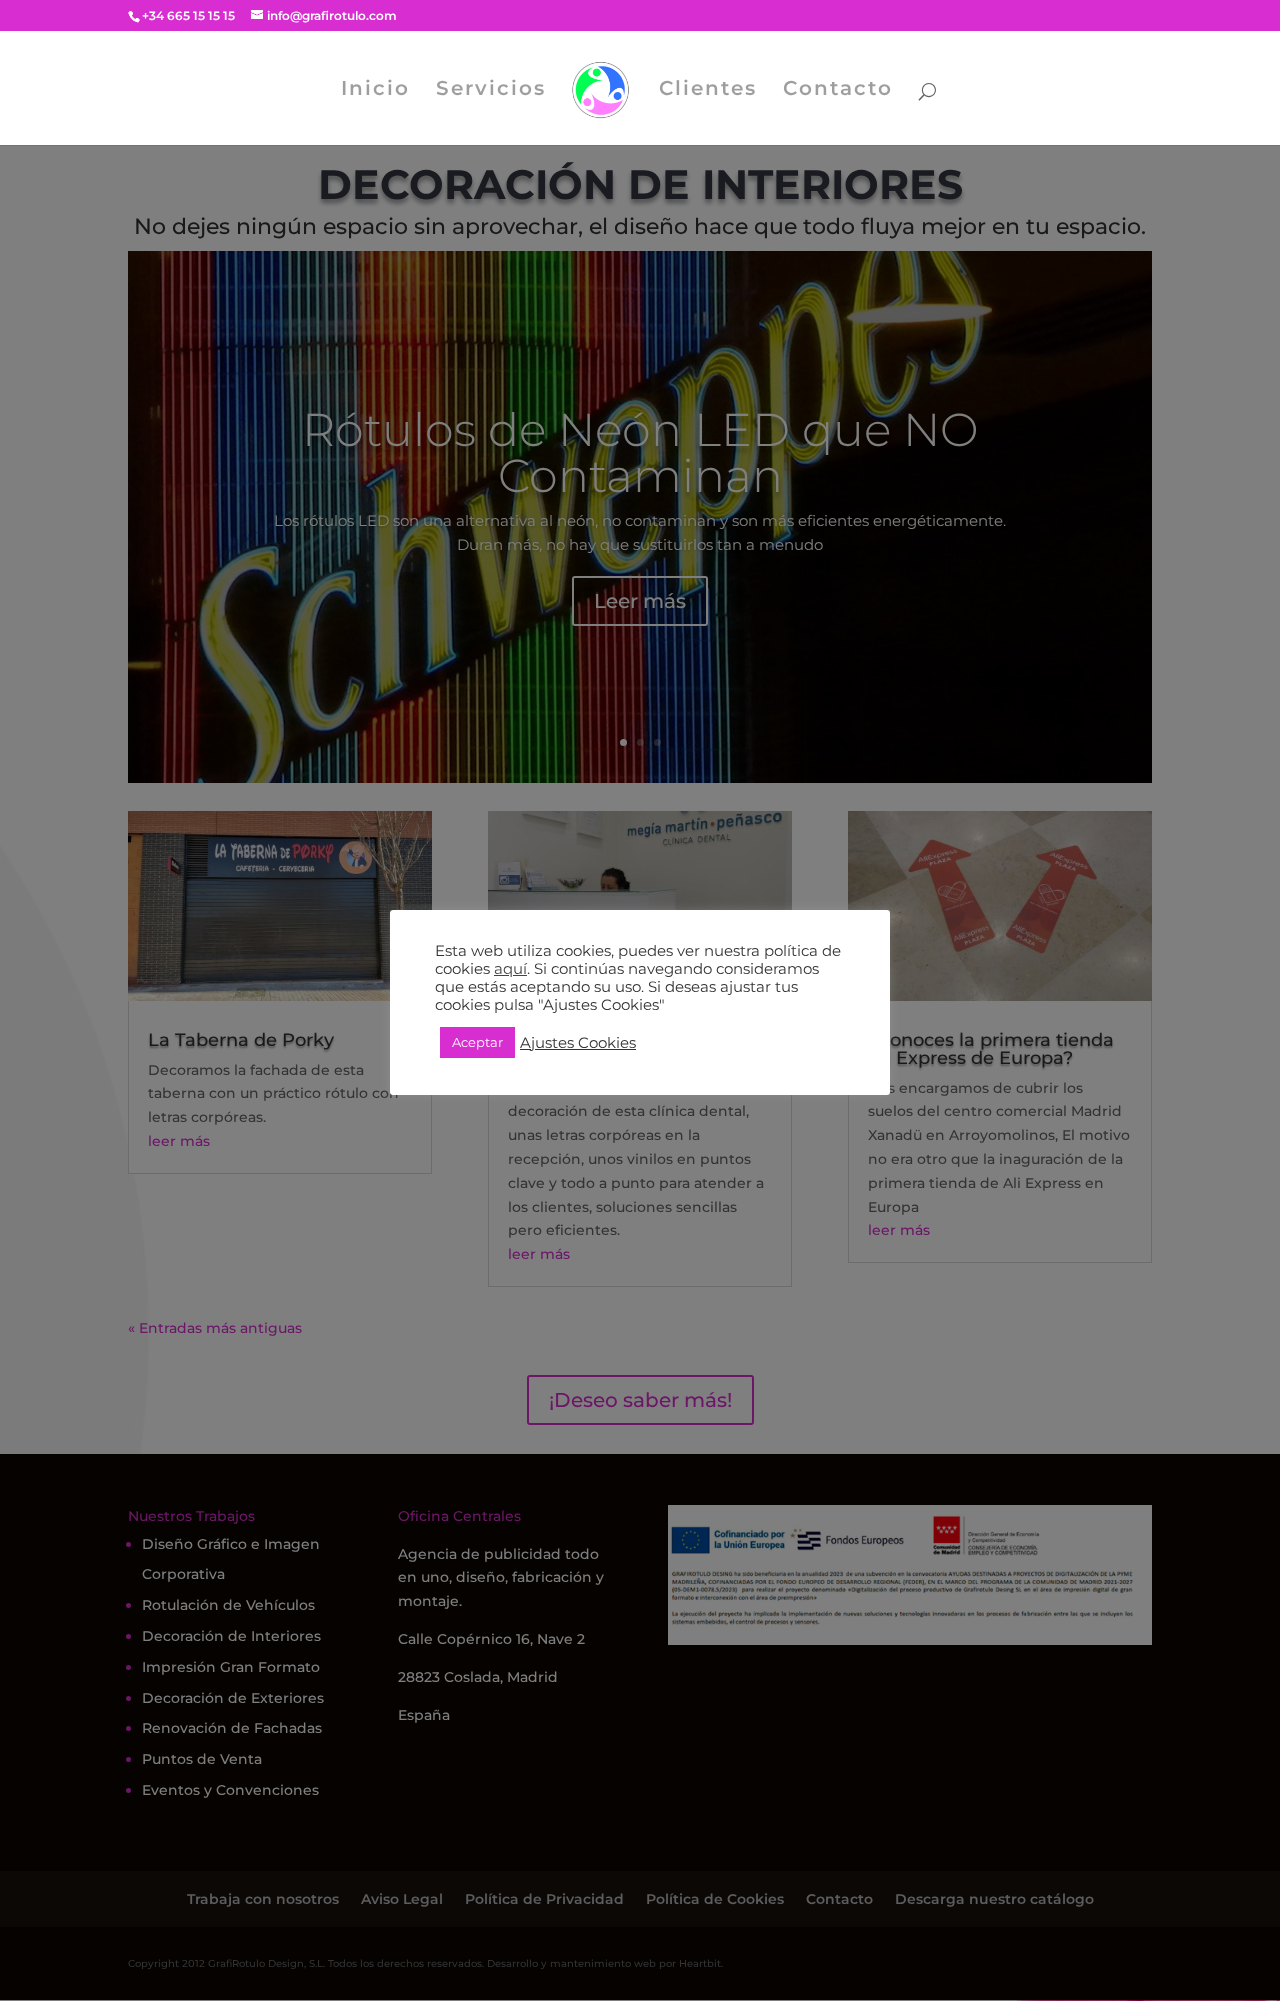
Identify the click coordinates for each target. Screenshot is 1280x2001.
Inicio (375, 90)
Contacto (838, 90)
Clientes (708, 90)
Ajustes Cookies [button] (578, 1043)
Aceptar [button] (477, 1042)
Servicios (491, 90)
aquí (510, 969)
